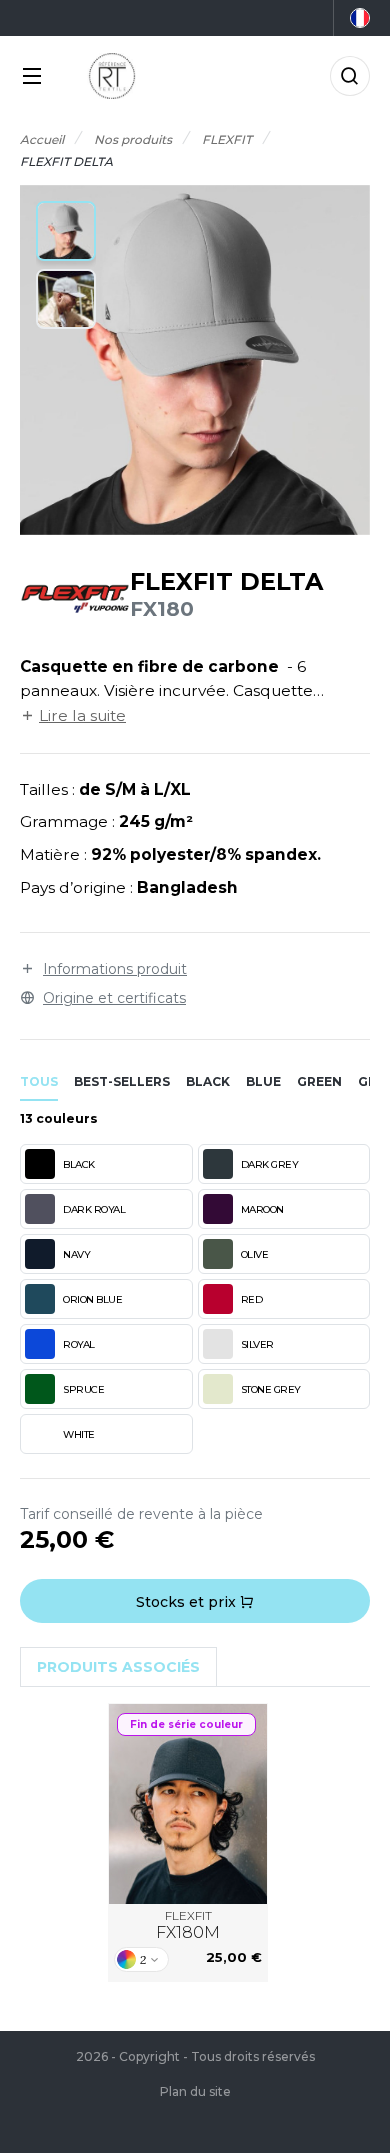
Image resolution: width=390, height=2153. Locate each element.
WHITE (79, 1434)
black (208, 1081)
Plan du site (195, 2091)
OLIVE (255, 1254)
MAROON (262, 1209)
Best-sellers (122, 1081)
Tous (39, 1081)
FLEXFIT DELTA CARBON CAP (188, 1803)
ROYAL (79, 1344)
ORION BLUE (92, 1299)
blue (263, 1081)
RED (252, 1299)
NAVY (76, 1254)
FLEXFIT (188, 1925)
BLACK (79, 1164)
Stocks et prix (188, 1602)
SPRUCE (83, 1389)
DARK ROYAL (94, 1209)
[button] (66, 231)
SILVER (257, 1344)
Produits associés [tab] (118, 1667)
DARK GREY (270, 1164)
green (319, 1081)
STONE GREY (271, 1389)
